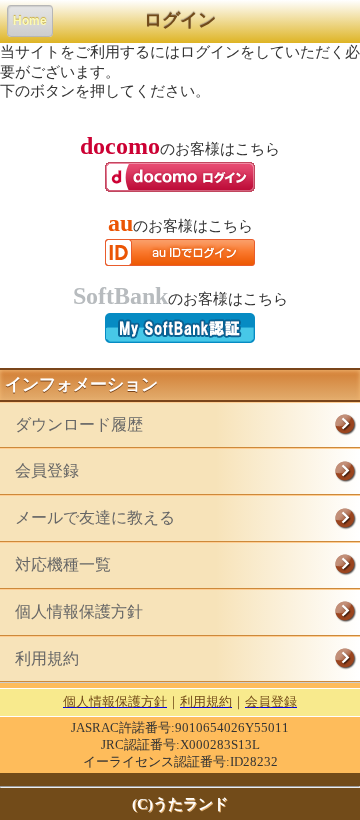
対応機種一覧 (63, 564)
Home (30, 21)
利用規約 (47, 658)
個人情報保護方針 (79, 611)
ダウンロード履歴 (79, 424)
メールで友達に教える (95, 517)
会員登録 (47, 470)
